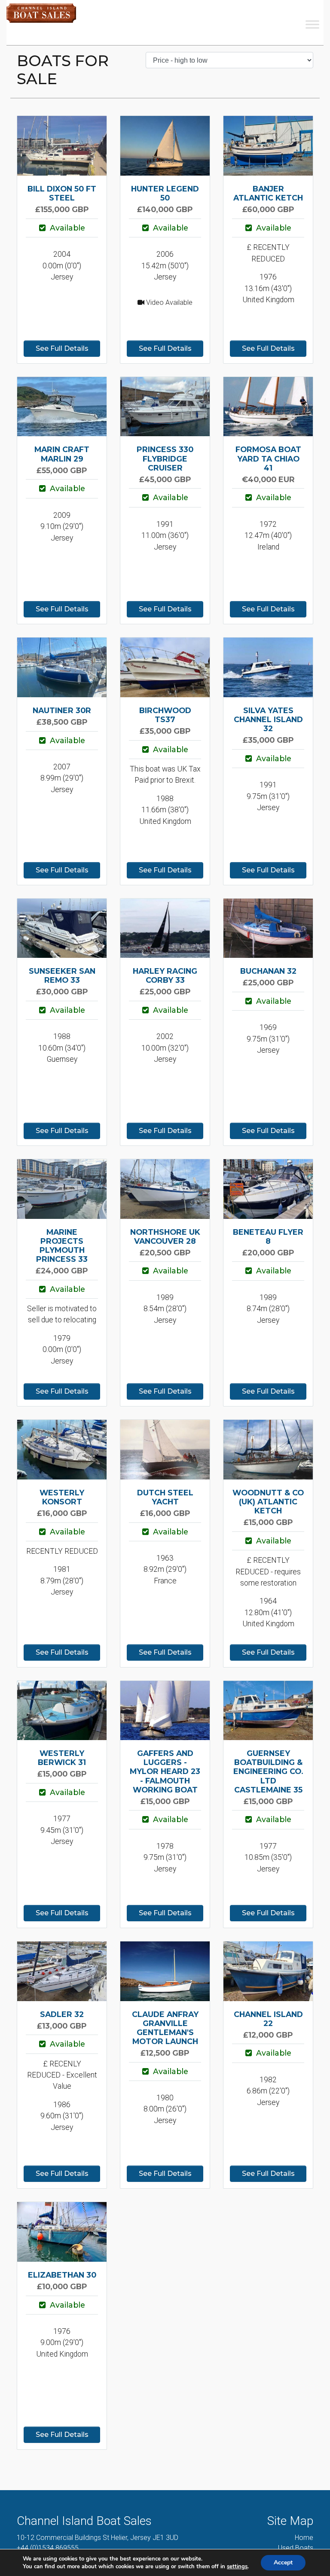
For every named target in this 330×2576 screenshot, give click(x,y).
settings (237, 2567)
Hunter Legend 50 (165, 193)
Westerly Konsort (62, 1497)
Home (304, 2538)
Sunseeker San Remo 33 (62, 975)
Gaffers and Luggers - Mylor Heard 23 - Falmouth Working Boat (165, 1771)
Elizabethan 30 (62, 2275)
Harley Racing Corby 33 (165, 975)
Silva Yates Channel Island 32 (268, 719)
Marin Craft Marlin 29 (62, 454)
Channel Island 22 (268, 2019)
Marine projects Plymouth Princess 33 (62, 1245)
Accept (283, 2562)
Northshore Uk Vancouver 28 (165, 1236)
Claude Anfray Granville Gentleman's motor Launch (165, 2028)
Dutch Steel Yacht (165, 1497)
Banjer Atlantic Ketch (268, 193)
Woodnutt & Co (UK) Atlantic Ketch (268, 1502)
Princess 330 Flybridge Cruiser (165, 458)
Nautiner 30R (62, 710)
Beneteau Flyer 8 (268, 1236)
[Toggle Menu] (312, 24)
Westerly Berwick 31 (62, 1758)
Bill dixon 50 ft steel (62, 193)
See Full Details (62, 348)
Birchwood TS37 (165, 715)
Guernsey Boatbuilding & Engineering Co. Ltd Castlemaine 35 (268, 1771)
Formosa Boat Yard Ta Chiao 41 (268, 458)
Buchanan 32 (268, 971)
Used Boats (296, 2548)
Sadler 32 (62, 2014)
